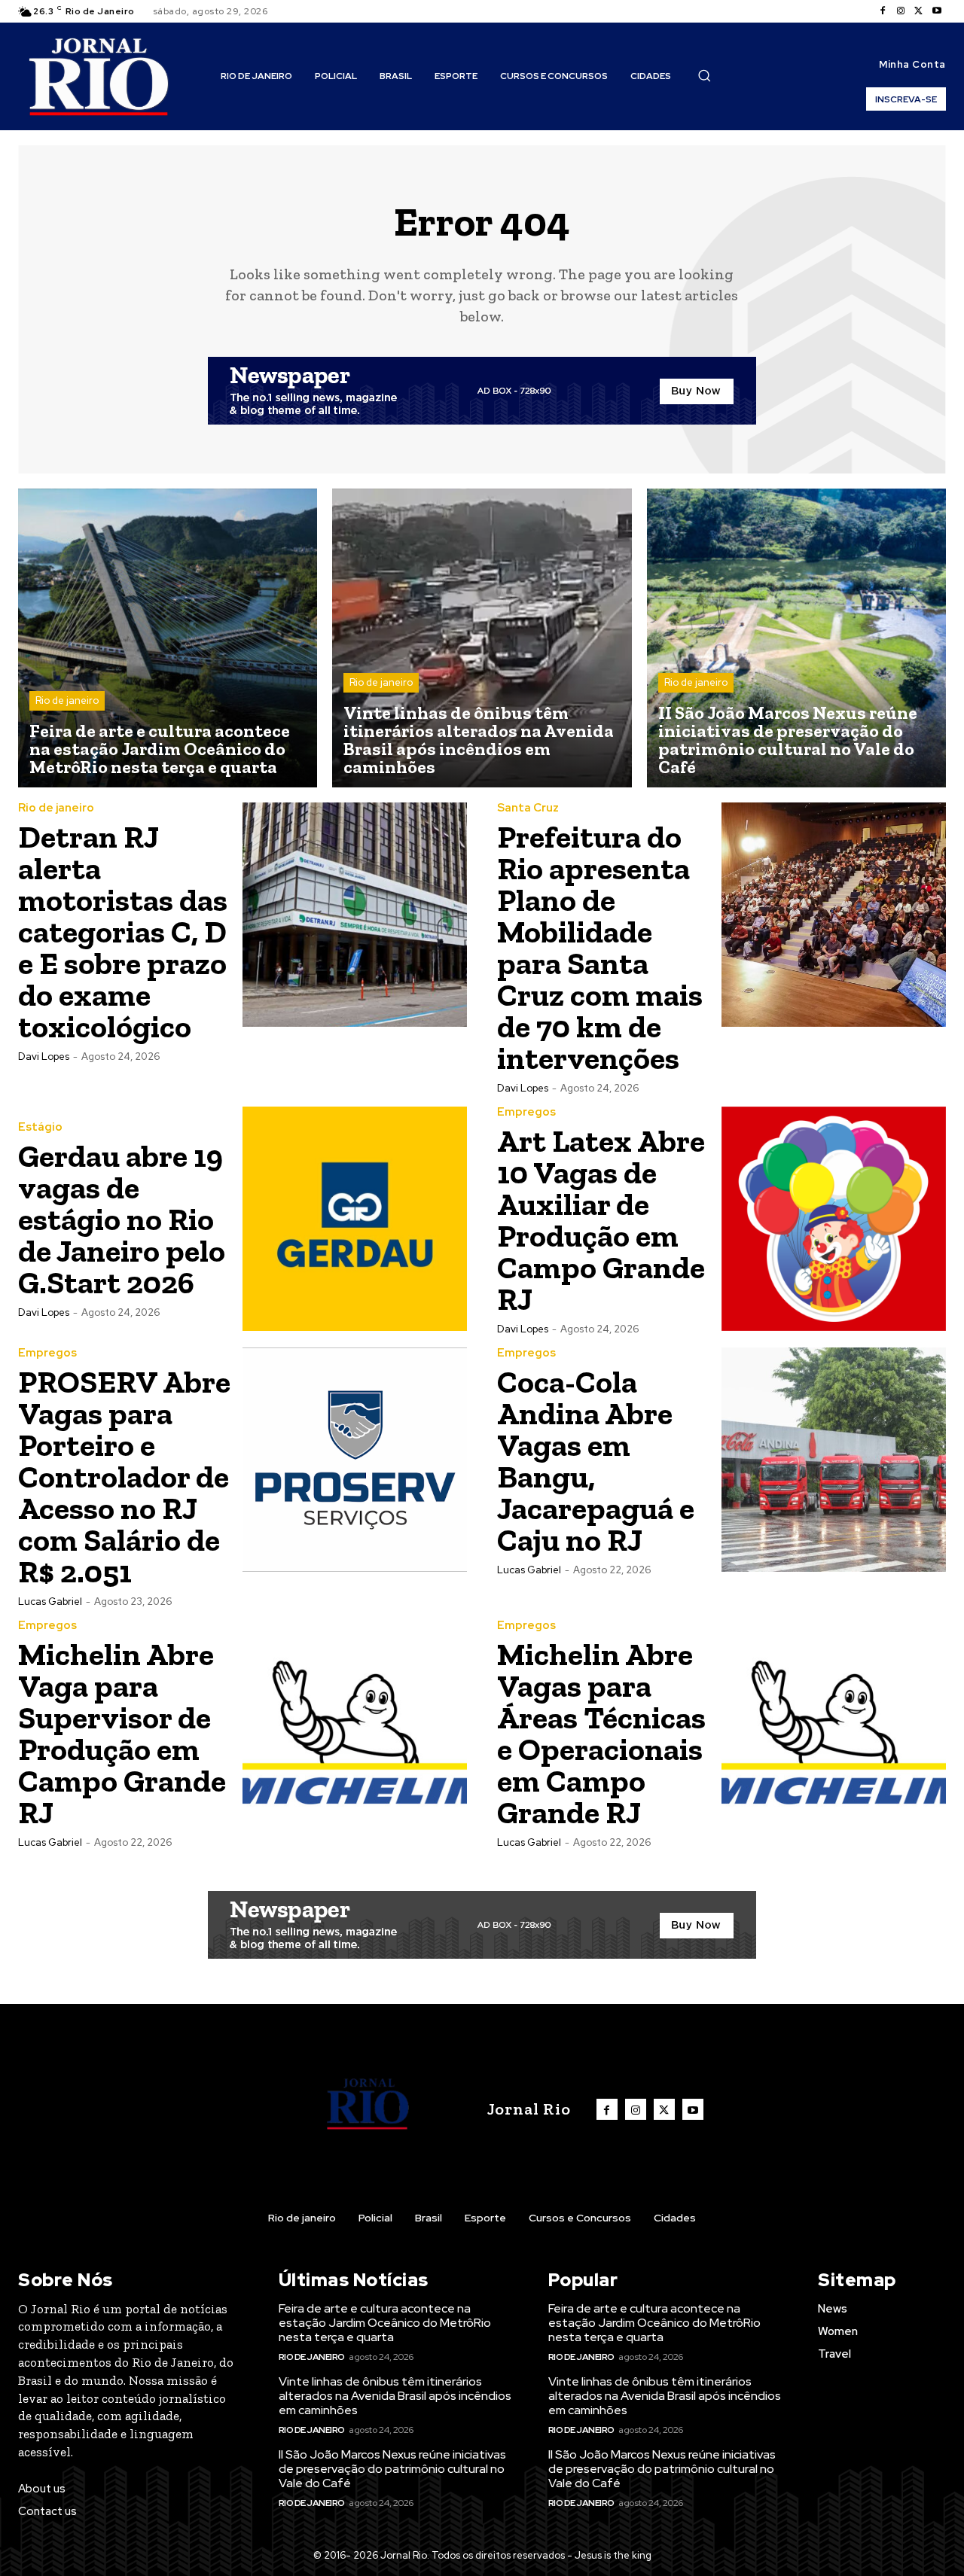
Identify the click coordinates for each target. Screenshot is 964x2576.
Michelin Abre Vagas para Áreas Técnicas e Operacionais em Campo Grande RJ (601, 1733)
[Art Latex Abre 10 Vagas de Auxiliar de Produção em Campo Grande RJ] (834, 1219)
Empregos (526, 1112)
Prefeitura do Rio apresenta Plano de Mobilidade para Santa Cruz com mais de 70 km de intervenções (600, 947)
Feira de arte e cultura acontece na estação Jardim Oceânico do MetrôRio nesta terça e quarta (385, 2323)
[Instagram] (901, 11)
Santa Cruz (528, 808)
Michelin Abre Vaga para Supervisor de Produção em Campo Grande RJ (122, 1733)
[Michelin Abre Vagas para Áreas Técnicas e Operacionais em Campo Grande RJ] (834, 1732)
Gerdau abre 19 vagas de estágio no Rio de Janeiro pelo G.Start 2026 (122, 1219)
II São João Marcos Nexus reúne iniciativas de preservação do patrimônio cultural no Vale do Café (392, 2469)
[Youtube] (937, 11)
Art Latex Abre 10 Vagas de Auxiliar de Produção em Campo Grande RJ (601, 1220)
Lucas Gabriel (50, 1602)
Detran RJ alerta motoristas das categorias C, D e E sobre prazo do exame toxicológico (123, 932)
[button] (704, 75)
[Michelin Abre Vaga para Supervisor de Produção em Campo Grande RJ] (355, 1732)
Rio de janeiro (67, 700)
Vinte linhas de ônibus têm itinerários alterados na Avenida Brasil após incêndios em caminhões (395, 2396)
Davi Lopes (44, 1057)
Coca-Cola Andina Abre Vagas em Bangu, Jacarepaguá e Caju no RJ (596, 1461)
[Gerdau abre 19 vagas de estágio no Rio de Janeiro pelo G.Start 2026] (355, 1219)
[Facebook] (883, 11)
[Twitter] (919, 11)
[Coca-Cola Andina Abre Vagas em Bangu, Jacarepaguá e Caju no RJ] (834, 1460)
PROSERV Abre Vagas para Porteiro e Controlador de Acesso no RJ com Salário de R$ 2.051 (124, 1477)
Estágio (40, 1127)
